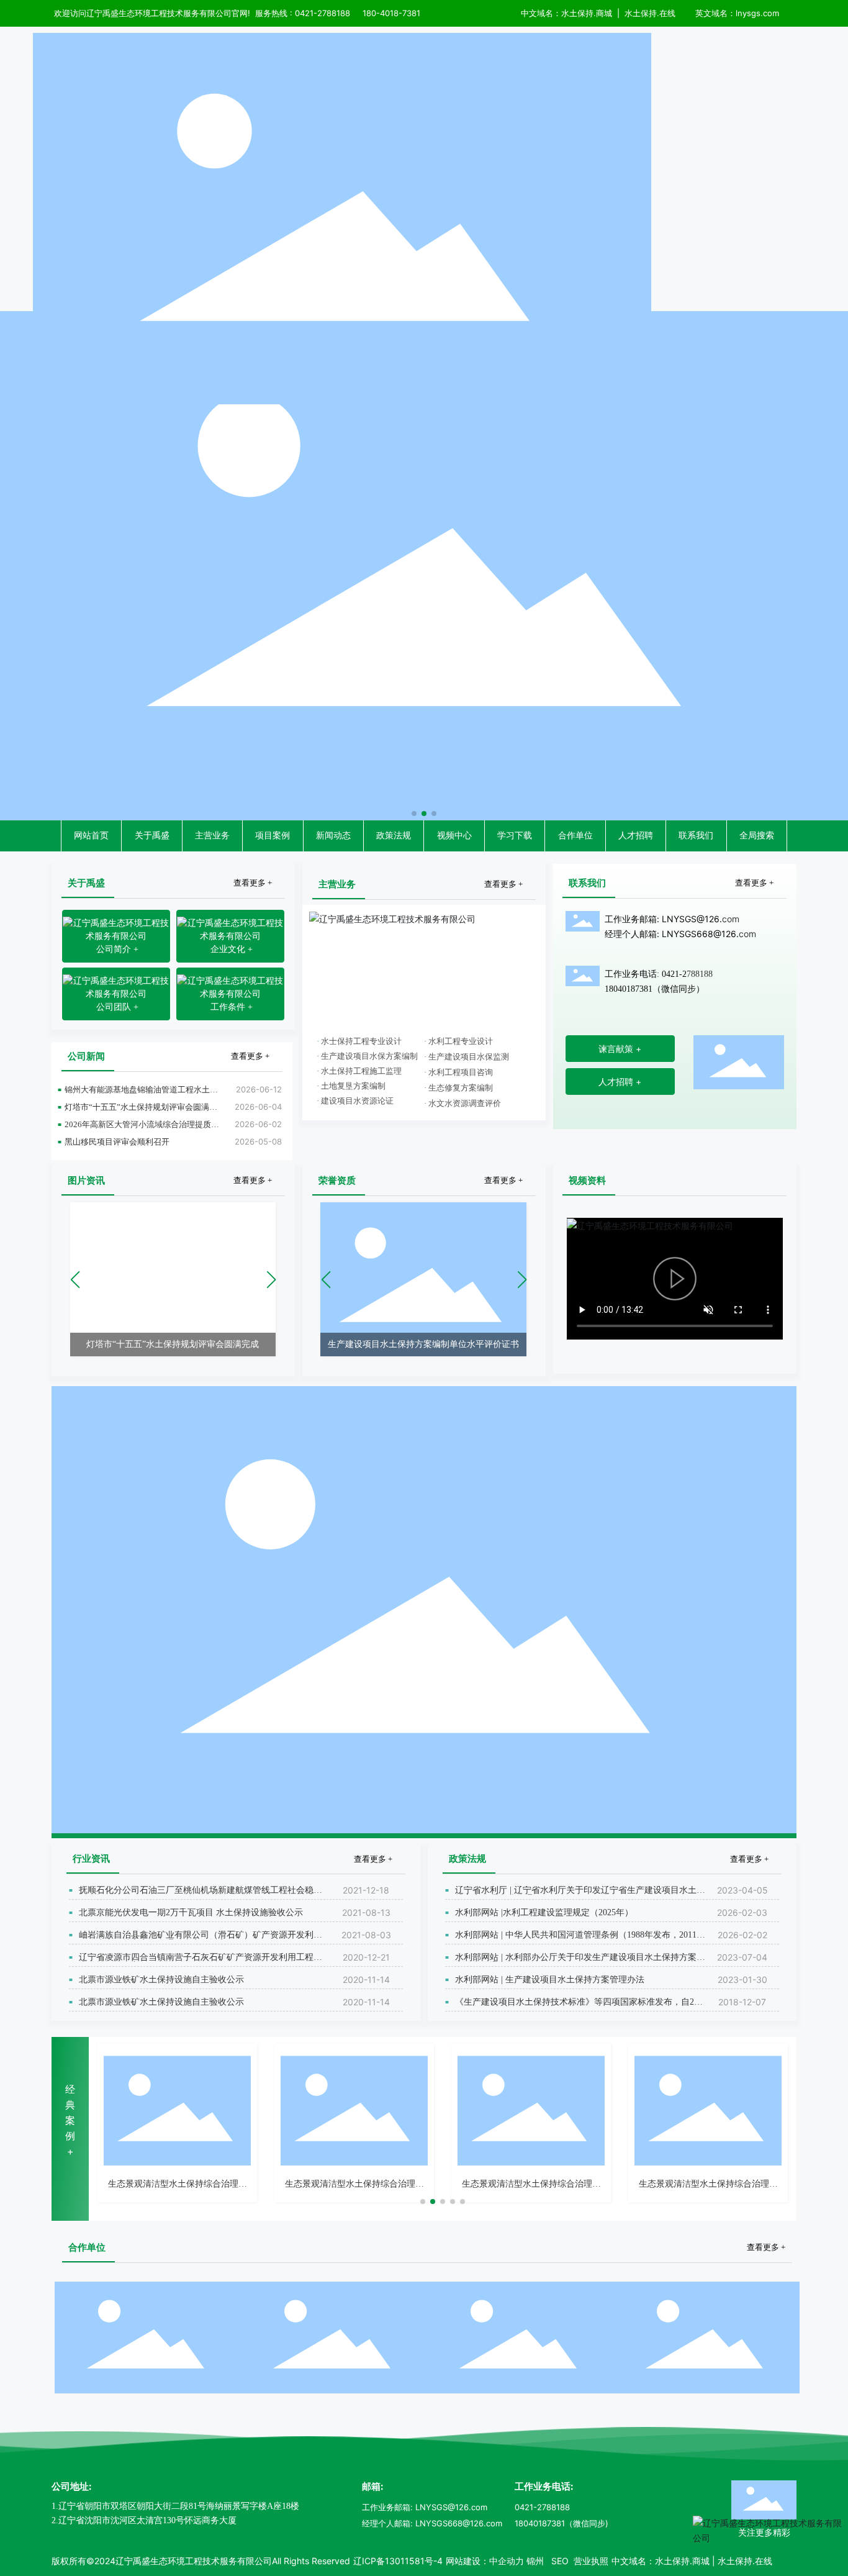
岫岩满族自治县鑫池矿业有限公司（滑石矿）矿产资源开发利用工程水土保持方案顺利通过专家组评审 (201, 1939)
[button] (414, 814)
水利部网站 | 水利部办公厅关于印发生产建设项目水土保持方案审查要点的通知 (580, 1961)
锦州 (535, 2561)
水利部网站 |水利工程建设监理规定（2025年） (544, 1912)
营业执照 (590, 2561)
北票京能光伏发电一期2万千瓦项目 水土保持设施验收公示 (191, 1912)
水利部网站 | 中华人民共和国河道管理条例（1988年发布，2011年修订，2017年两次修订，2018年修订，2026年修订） (580, 1939)
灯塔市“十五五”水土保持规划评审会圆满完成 (141, 1111)
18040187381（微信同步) (562, 2523)
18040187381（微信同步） (655, 989)
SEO (560, 2561)
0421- (306, 13)
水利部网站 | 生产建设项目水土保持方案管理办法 (550, 1980)
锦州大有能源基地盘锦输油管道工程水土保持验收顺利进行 (141, 1094)
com (731, 919)
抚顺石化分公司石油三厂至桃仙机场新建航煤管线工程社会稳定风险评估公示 (201, 1894)
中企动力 (507, 2561)
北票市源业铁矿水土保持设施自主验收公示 (161, 1980)
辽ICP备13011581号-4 (398, 2561)
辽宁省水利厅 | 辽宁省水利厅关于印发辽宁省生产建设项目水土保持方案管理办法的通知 (580, 1894)
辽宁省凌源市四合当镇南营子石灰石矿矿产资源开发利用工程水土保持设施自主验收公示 (201, 1961)
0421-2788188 (542, 2507)
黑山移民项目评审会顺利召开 (117, 1142)
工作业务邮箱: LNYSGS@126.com (425, 2507)
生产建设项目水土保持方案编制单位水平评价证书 (423, 1344)
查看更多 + (253, 883)
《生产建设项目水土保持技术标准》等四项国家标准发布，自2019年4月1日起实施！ (579, 2006)
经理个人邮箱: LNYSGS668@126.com (432, 2523)
